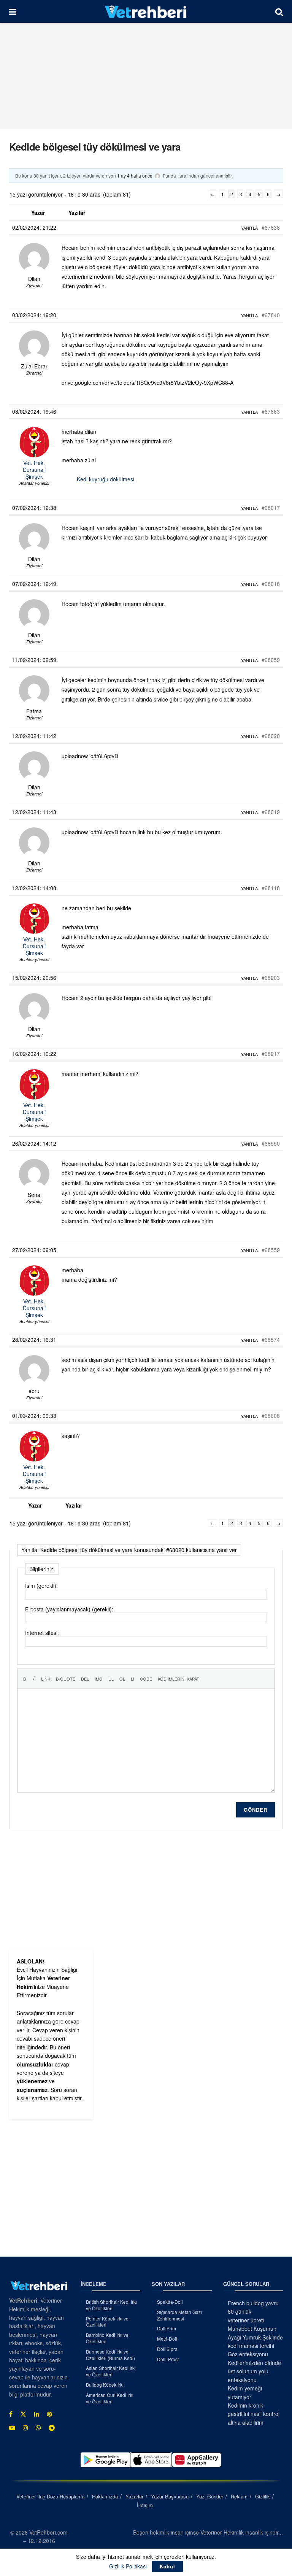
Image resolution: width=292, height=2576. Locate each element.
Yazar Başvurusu (170, 2496)
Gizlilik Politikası (128, 2566)
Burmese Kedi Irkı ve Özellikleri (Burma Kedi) (110, 2355)
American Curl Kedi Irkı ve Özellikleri (110, 2398)
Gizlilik (263, 2496)
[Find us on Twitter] (23, 2414)
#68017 (271, 508)
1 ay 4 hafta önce (135, 175)
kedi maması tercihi (251, 2346)
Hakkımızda (105, 2496)
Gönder (255, 1810)
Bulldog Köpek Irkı (105, 2385)
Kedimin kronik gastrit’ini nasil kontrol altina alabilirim (254, 2414)
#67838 (271, 227)
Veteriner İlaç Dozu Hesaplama (50, 2496)
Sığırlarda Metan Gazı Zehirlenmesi (179, 2315)
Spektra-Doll (170, 2302)
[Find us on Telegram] (52, 2428)
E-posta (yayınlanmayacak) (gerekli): (69, 1609)
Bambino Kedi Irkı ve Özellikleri (107, 2338)
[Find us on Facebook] (11, 2414)
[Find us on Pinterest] (49, 2414)
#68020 (271, 736)
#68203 (271, 978)
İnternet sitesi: (42, 1633)
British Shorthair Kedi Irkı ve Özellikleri (111, 2305)
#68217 (271, 1054)
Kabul (167, 2566)
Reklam (239, 2496)
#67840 (271, 315)
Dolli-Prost (168, 2359)
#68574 (271, 1340)
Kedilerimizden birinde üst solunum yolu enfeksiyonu (254, 2371)
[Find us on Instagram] (25, 2428)
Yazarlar (134, 2496)
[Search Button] (279, 11)
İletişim (145, 2505)
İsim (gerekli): (41, 1586)
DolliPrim (167, 2328)
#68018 (271, 584)
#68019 (271, 812)
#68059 (271, 660)
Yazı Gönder (210, 2496)
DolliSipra (167, 2349)
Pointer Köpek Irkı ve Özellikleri (107, 2322)
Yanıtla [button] (249, 228)
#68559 (271, 1250)
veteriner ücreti (246, 2320)
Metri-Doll (167, 2339)
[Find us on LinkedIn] (36, 2414)
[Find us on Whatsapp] (38, 2428)
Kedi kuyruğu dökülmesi (106, 479)
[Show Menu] (13, 11)
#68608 (271, 1416)
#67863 (271, 411)
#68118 (271, 888)
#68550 (271, 1143)
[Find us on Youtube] (12, 2428)
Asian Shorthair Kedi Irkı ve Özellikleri (111, 2371)
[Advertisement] (146, 76)
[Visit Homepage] (146, 11)
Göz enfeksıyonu (248, 2354)
